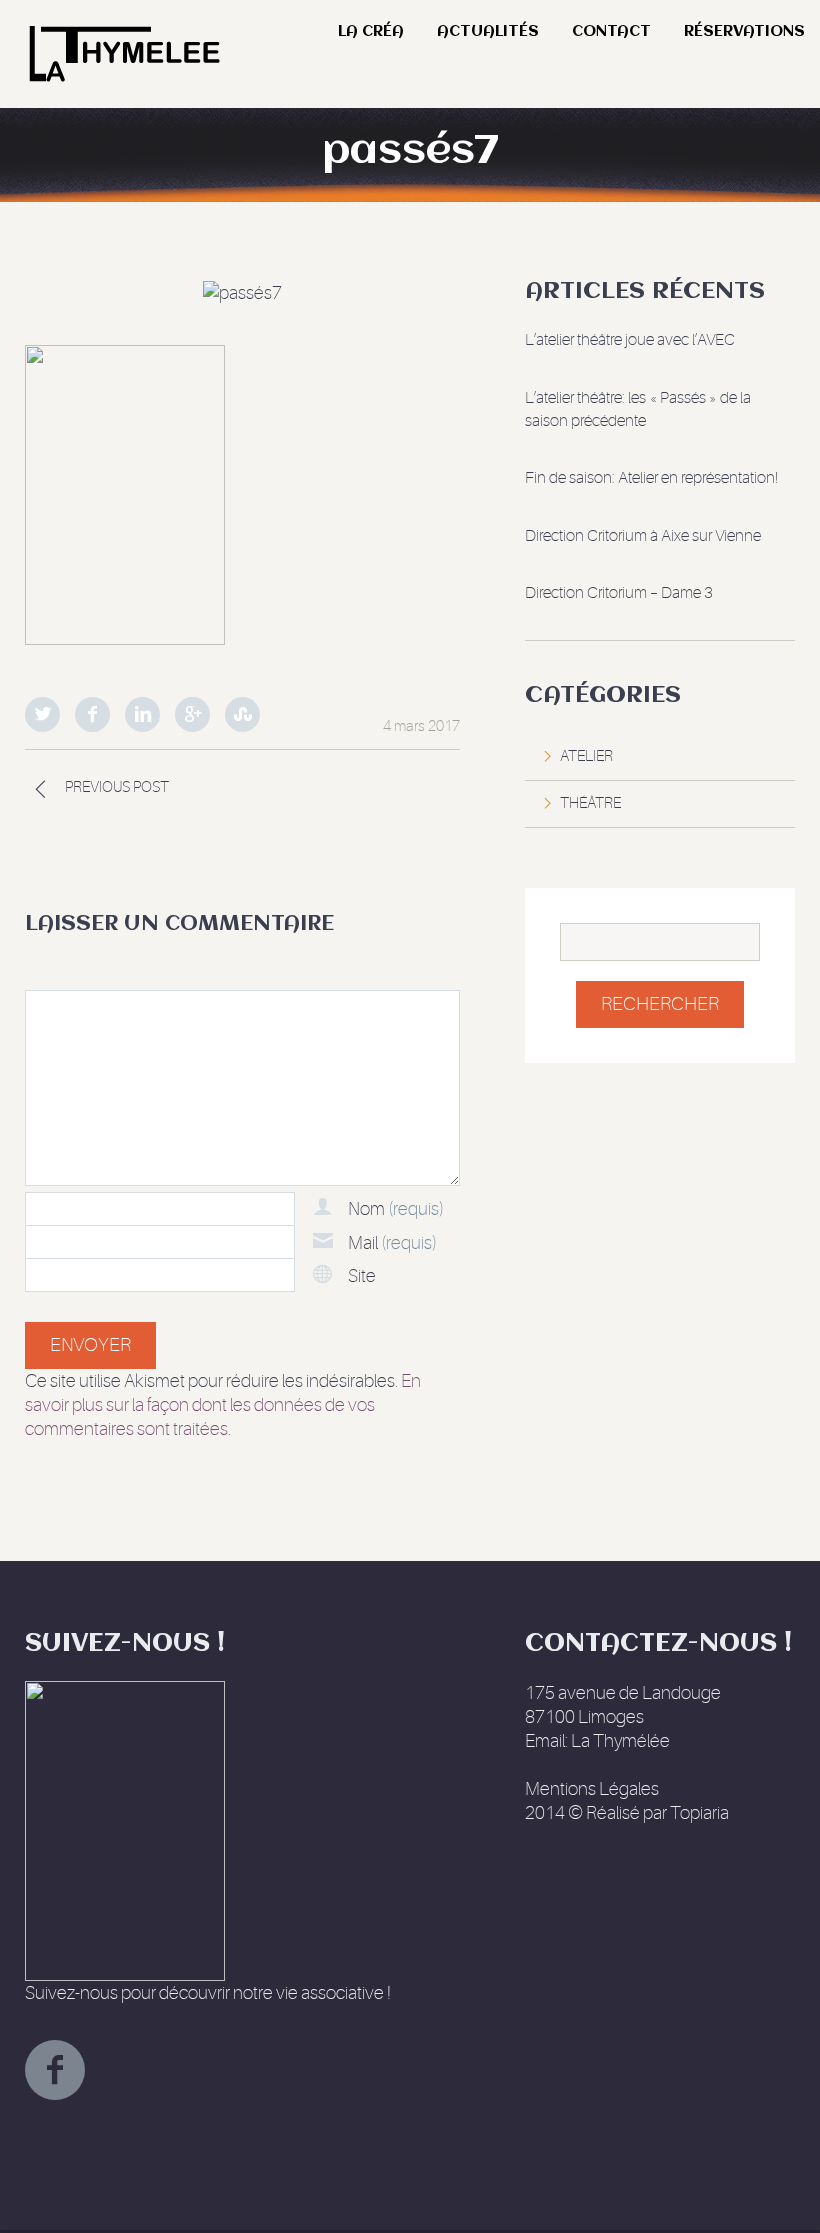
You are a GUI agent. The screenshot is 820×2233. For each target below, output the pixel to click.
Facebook (92, 714)
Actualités (488, 32)
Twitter (42, 714)
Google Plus (192, 714)
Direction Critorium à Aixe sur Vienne (643, 536)
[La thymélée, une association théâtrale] (122, 26)
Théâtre (590, 803)
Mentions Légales (592, 1789)
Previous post (117, 787)
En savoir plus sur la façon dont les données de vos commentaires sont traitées (223, 1405)
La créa (371, 32)
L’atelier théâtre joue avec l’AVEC (630, 340)
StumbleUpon (242, 714)
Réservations (744, 32)
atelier (586, 756)
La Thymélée (620, 1741)
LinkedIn (142, 714)
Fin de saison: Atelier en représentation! (651, 478)
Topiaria (699, 1813)
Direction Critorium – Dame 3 (619, 593)
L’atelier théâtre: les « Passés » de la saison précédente (638, 409)
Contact (611, 32)
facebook (55, 2070)
